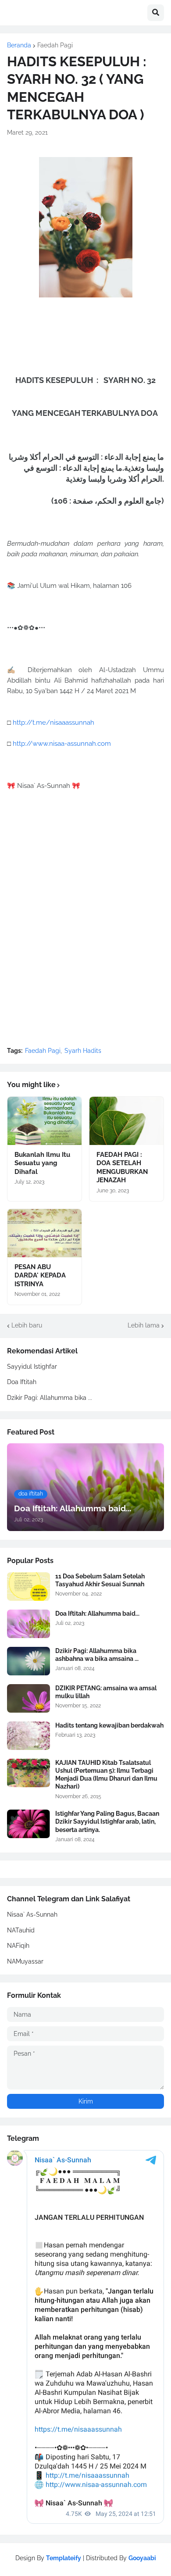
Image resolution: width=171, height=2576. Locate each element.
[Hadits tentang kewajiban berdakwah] (28, 1736)
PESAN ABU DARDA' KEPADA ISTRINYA (40, 1275)
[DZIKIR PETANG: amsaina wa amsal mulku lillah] (28, 1698)
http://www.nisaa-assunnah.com (62, 744)
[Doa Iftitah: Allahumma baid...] (28, 1624)
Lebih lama (144, 1325)
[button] (156, 13)
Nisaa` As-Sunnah (32, 1914)
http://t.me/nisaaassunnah (53, 723)
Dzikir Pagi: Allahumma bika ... (50, 1398)
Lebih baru (27, 1325)
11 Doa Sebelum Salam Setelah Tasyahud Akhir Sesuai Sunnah (100, 1580)
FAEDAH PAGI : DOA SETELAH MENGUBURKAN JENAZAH (122, 1168)
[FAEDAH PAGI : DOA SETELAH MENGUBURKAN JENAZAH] (126, 1121)
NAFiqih (18, 1946)
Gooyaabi (142, 2558)
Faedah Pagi (55, 45)
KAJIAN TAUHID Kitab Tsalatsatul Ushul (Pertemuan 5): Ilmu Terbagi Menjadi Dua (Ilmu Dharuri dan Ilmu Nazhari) (106, 1775)
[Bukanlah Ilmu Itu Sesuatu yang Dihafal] (45, 1121)
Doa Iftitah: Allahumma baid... (97, 1614)
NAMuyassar (25, 1961)
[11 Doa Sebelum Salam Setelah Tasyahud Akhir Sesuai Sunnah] (28, 1587)
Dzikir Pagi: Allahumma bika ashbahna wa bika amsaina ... (97, 1655)
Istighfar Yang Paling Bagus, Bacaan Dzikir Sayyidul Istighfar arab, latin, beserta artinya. (107, 1821)
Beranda (19, 45)
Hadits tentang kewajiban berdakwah (109, 1725)
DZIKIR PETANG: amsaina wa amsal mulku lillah (106, 1692)
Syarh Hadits (83, 1051)
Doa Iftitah (22, 1382)
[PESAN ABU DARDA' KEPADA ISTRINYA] (45, 1233)
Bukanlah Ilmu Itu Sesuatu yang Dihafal (42, 1163)
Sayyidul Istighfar (32, 1367)
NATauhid (21, 1930)
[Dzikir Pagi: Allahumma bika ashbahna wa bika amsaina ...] (28, 1661)
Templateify (64, 2558)
